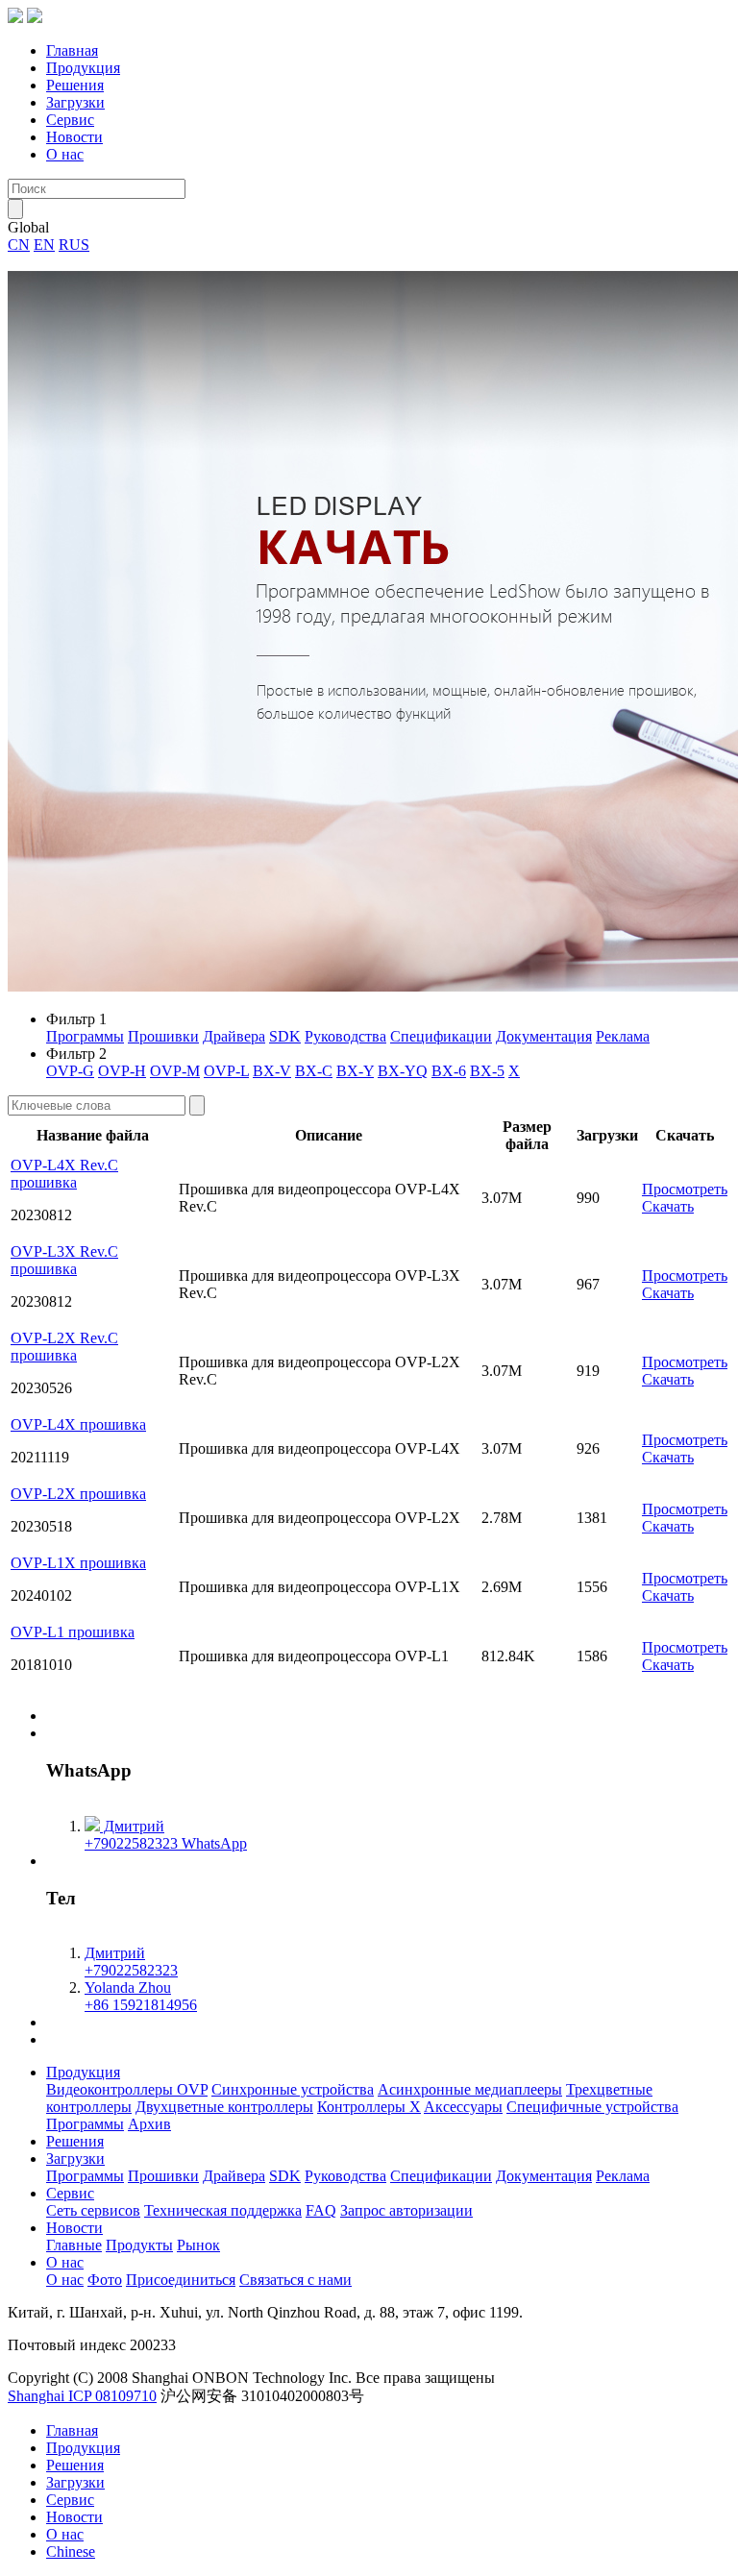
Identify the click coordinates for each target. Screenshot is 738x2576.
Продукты (139, 2245)
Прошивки (163, 1036)
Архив (149, 2124)
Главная (72, 50)
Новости (74, 137)
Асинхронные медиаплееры (470, 2089)
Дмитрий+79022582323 (131, 1962)
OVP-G (70, 1071)
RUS (74, 245)
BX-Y (355, 1071)
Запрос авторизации (406, 2210)
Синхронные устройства (293, 2089)
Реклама (623, 1036)
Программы (85, 1036)
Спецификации (441, 1036)
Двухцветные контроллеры (224, 2107)
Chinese (71, 2551)
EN (44, 245)
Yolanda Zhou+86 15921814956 (141, 1996)
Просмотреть (685, 1189)
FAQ (321, 2210)
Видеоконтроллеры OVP (127, 2089)
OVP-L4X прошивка (78, 1424)
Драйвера (234, 1036)
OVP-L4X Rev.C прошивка (64, 1174)
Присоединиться (181, 2280)
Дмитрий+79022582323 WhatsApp (166, 1835)
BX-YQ (403, 1071)
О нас (65, 154)
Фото (105, 2280)
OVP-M (175, 1071)
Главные (74, 2245)
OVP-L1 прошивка (73, 1632)
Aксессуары (463, 2107)
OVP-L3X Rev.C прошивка (64, 1260)
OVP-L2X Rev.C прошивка (64, 1347)
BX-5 (487, 1071)
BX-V (272, 1071)
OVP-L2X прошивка (78, 1494)
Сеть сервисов (93, 2210)
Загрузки (75, 102)
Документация (544, 1036)
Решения (75, 85)
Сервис (70, 120)
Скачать (668, 1206)
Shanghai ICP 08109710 (82, 2396)
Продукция (83, 68)
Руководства (345, 1036)
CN (19, 245)
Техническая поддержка (223, 2210)
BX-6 (449, 1071)
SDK (285, 1036)
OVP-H (122, 1071)
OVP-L (226, 1071)
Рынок (198, 2245)
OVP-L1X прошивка (78, 1563)
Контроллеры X (369, 2107)
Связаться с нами (295, 2280)
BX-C (314, 1071)
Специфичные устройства (592, 2107)
